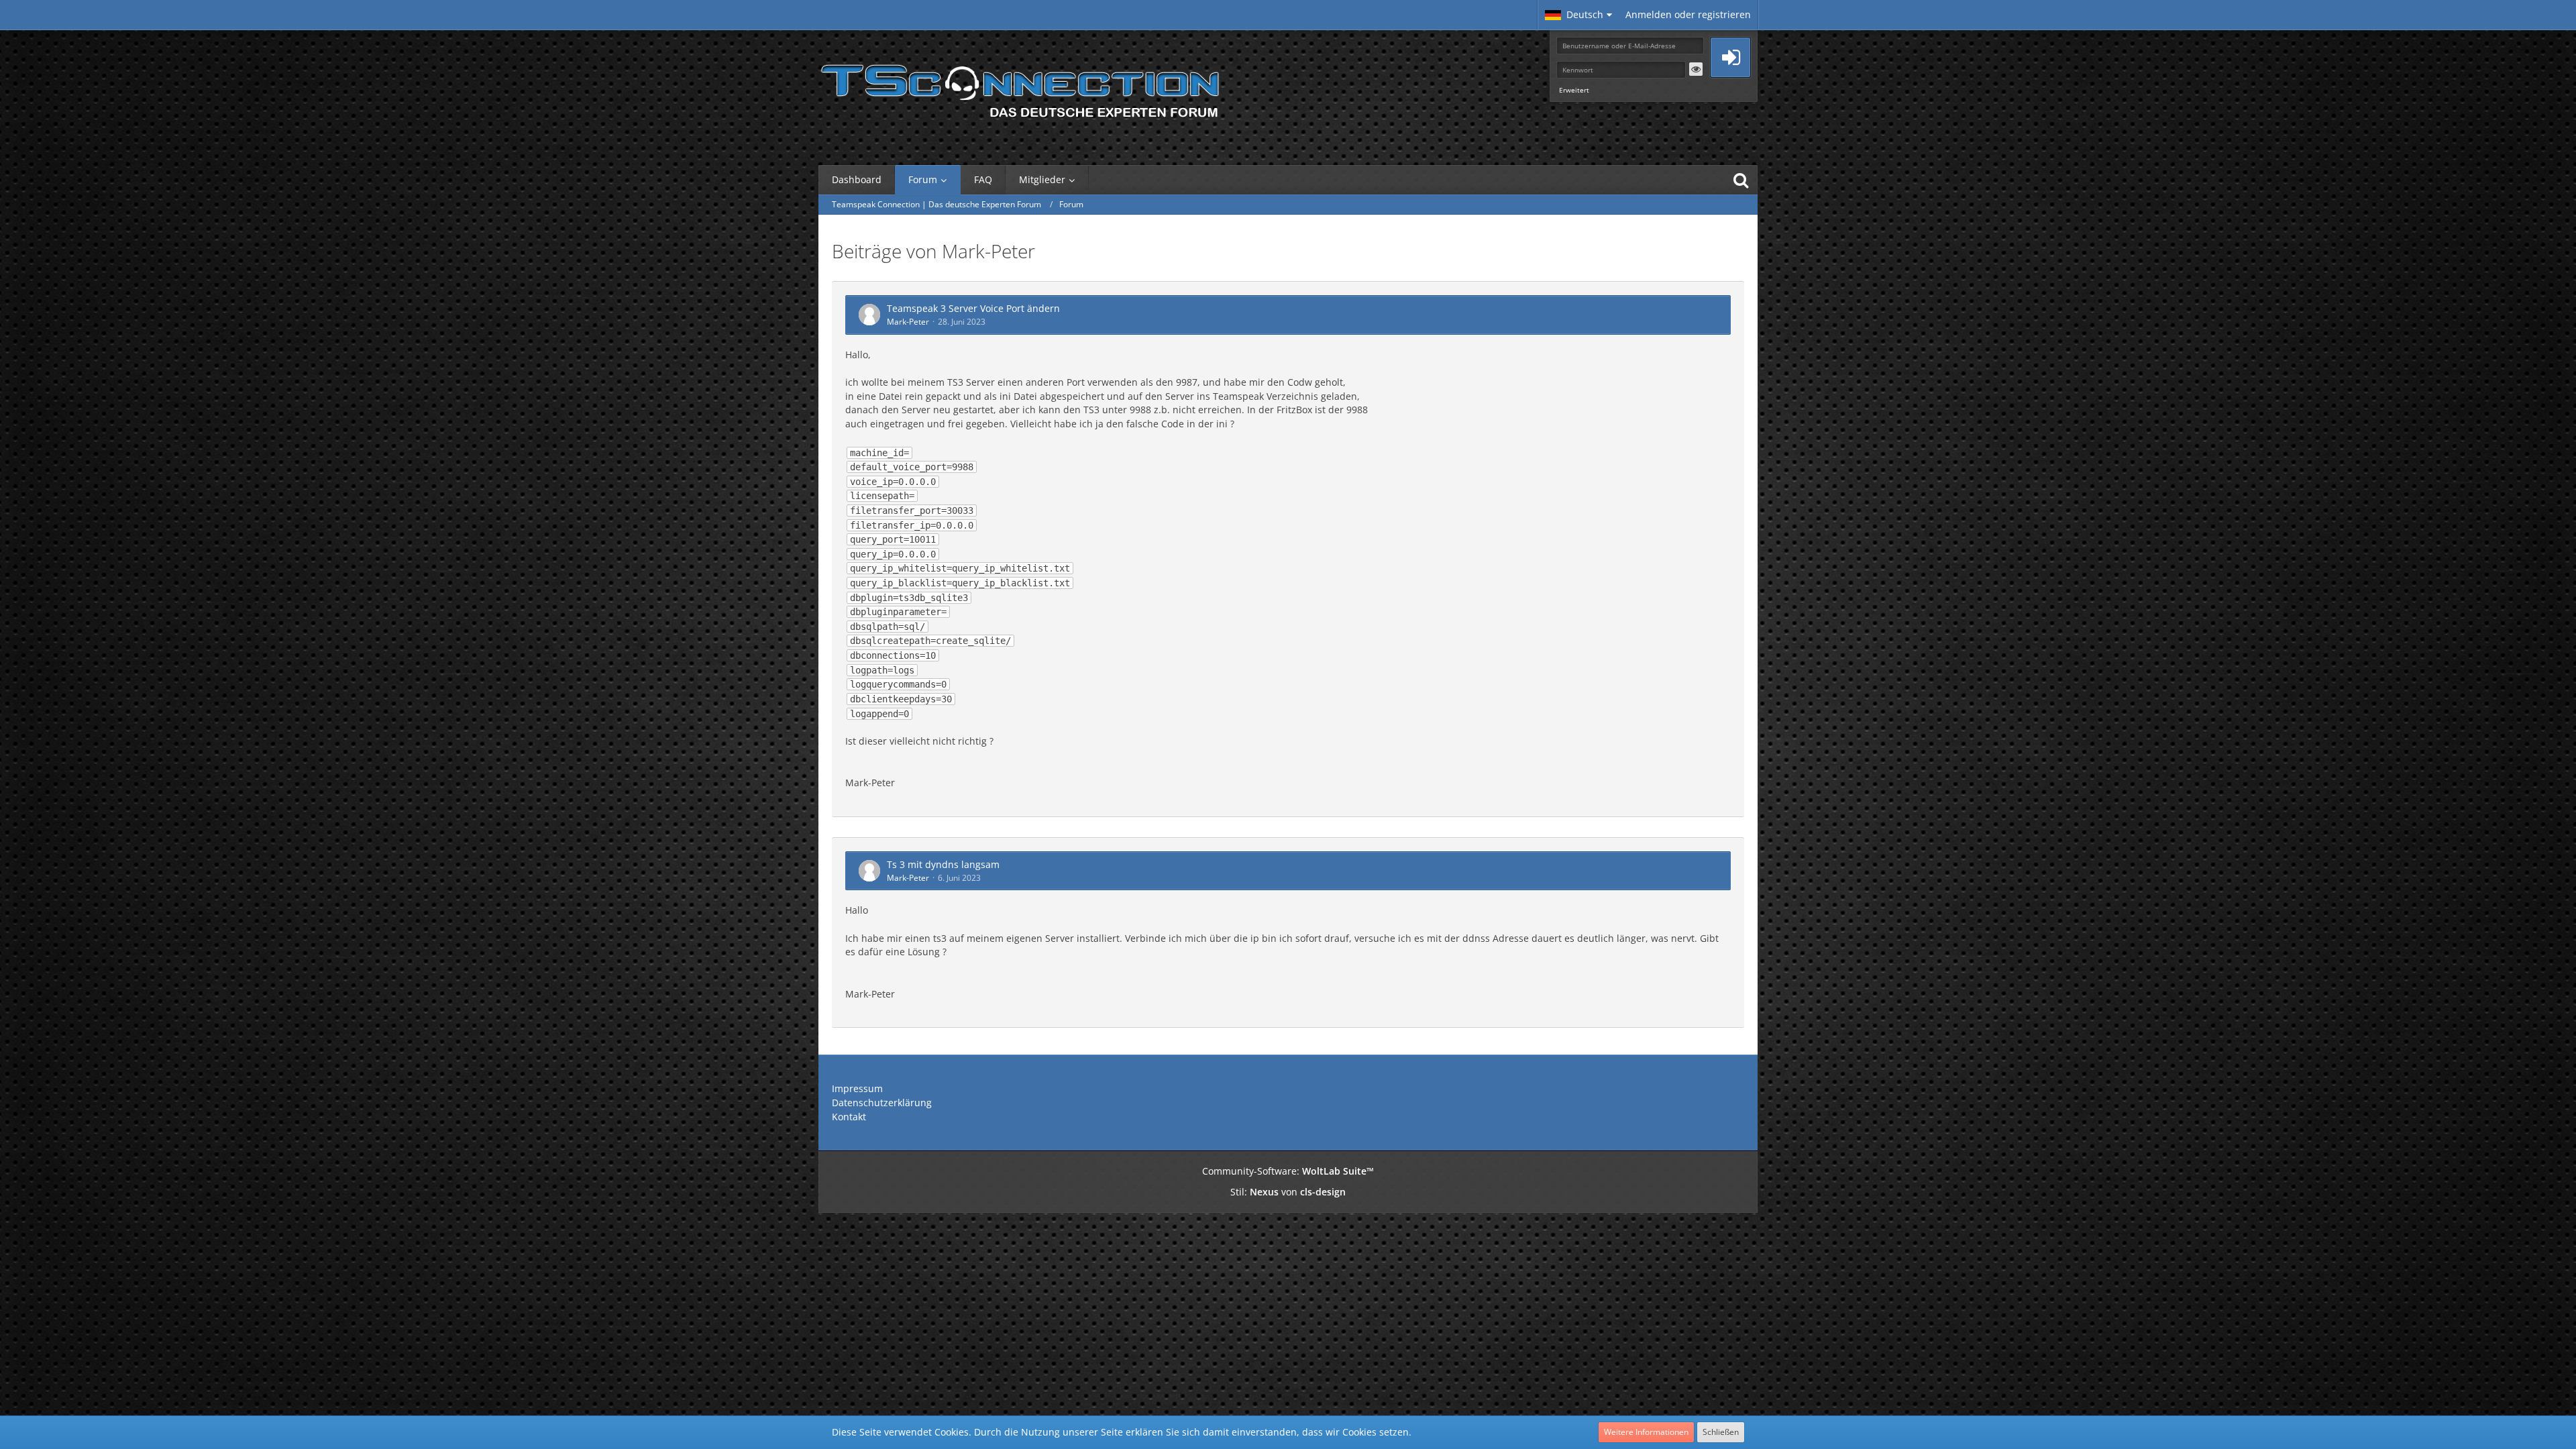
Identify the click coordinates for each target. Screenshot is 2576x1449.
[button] (1578, 15)
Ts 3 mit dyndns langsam (943, 864)
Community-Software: (1288, 1171)
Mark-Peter (908, 322)
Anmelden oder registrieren (1688, 14)
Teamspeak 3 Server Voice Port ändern (973, 308)
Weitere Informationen (1646, 1432)
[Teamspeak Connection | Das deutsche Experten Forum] (1020, 87)
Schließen (1721, 1432)
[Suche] (1741, 180)
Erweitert (1574, 90)
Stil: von (1288, 1192)
